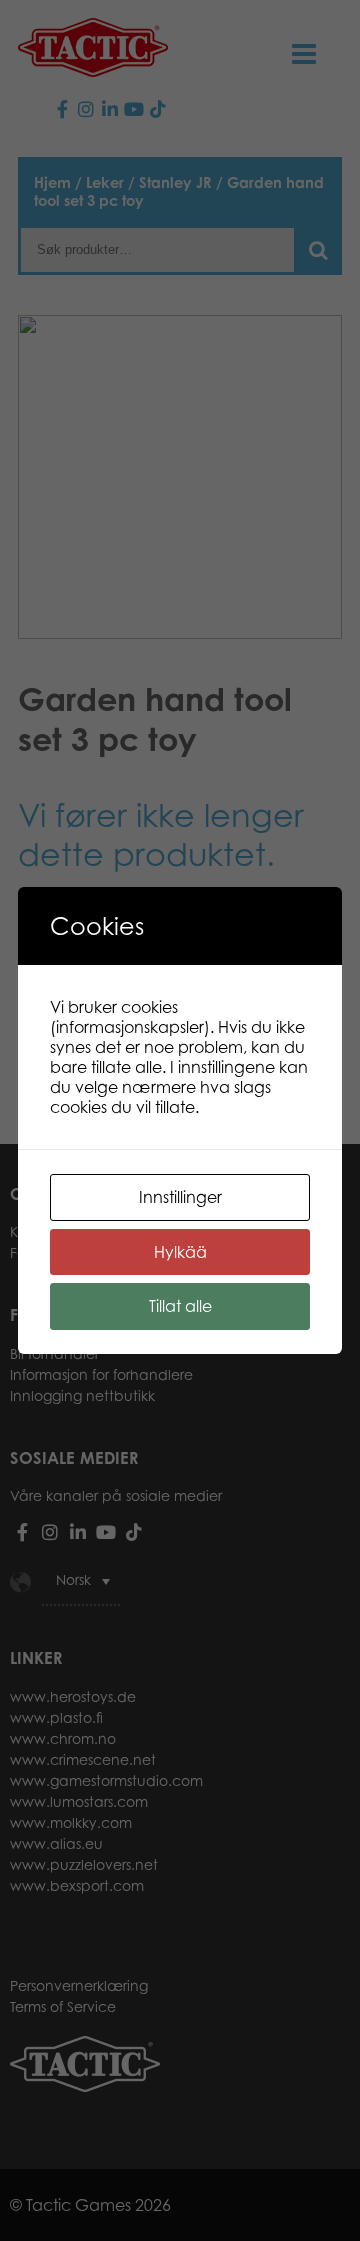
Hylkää (180, 1252)
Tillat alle (180, 1306)
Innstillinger (180, 1197)
